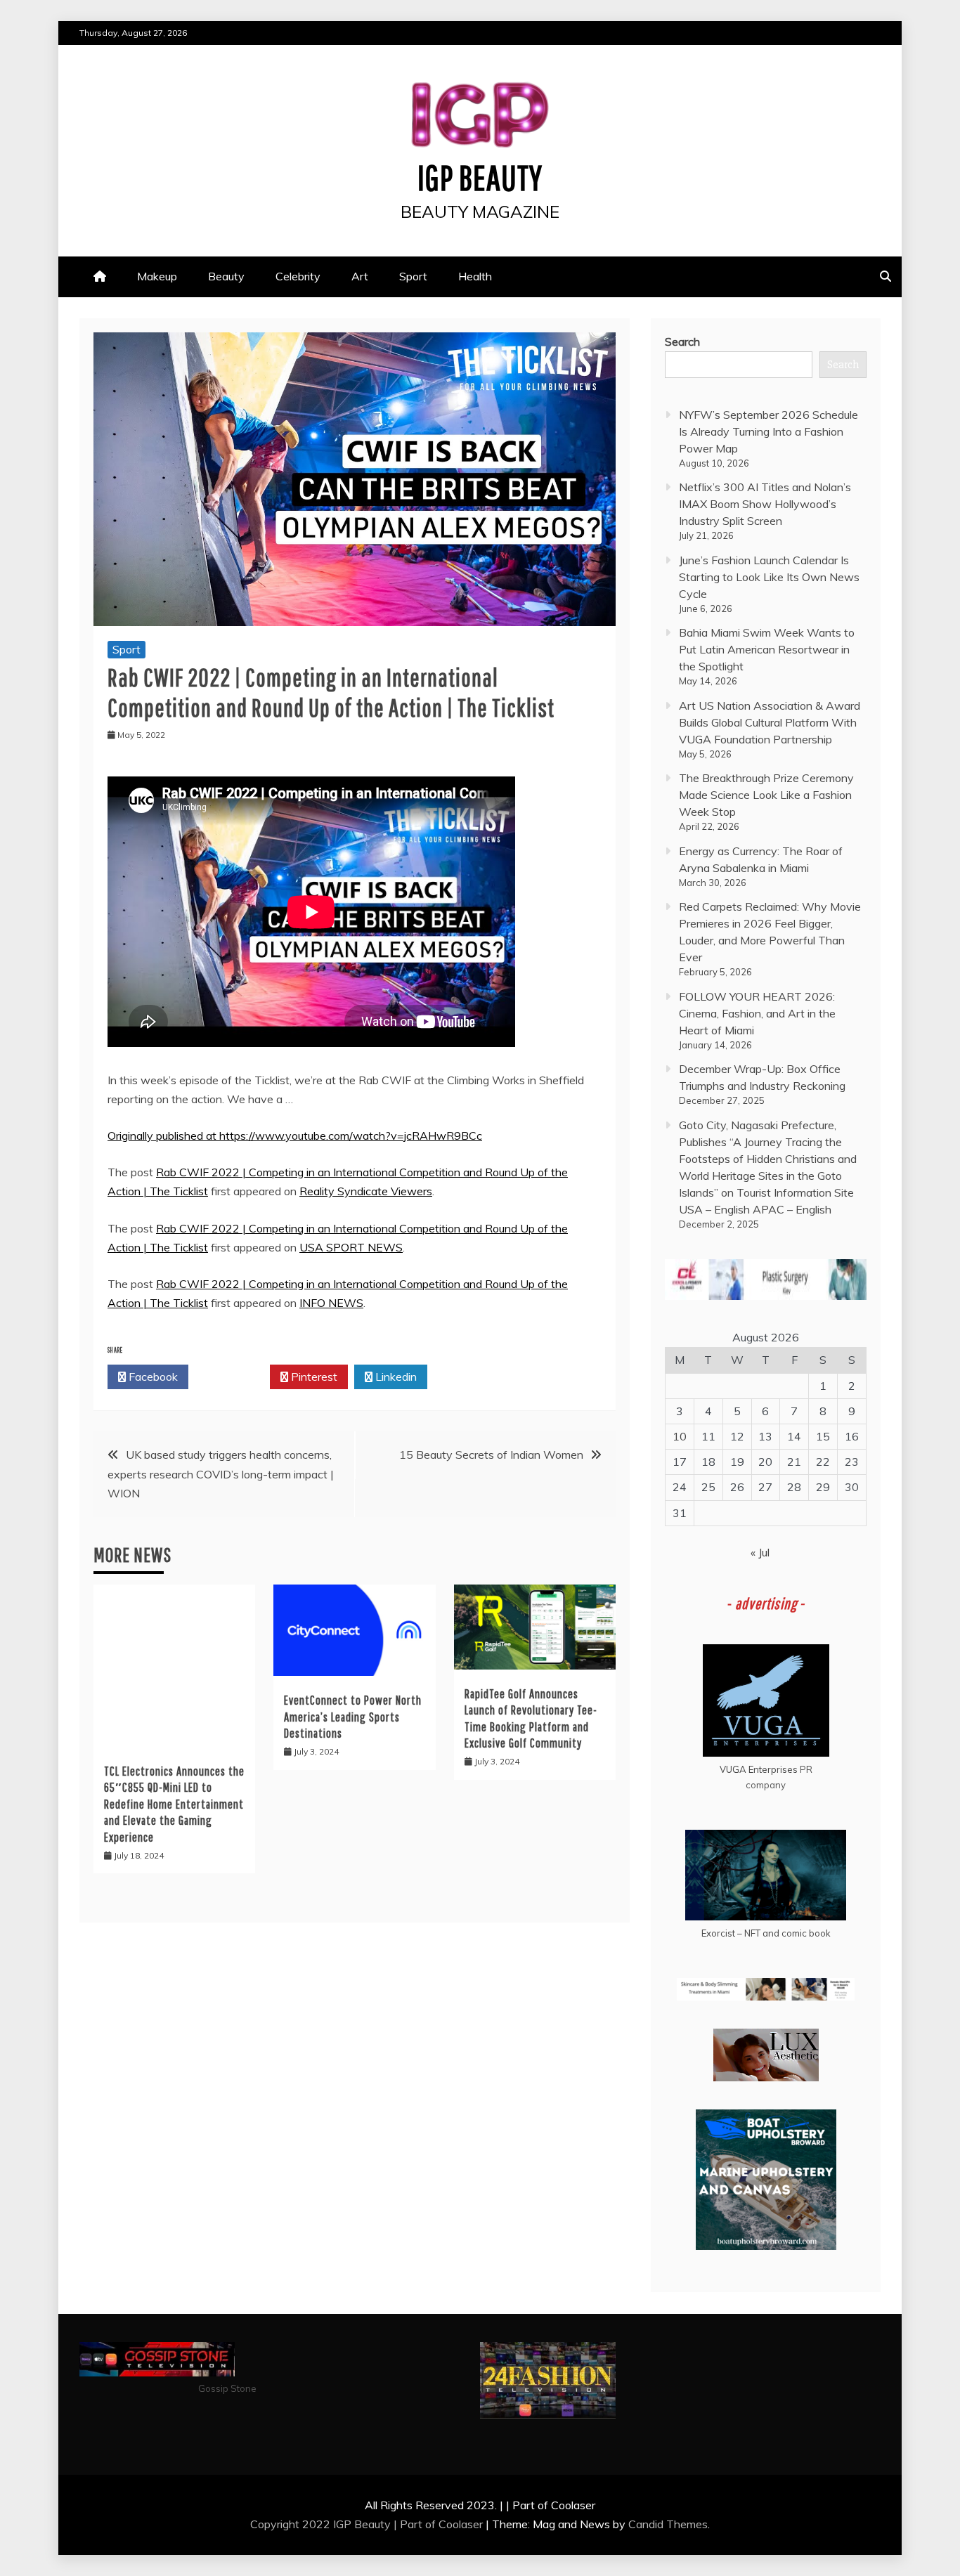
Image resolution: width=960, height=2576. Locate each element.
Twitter (233, 1377)
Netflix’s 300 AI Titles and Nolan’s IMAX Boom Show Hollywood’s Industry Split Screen (765, 504)
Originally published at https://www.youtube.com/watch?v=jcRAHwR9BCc (295, 1136)
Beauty (226, 276)
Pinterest (313, 1377)
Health (475, 276)
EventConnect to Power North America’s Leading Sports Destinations (353, 1717)
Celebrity (298, 276)
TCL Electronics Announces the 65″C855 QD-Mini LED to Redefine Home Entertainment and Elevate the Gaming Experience (174, 1804)
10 (680, 1436)
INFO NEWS (331, 1303)
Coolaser (461, 2524)
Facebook (152, 1377)
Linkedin (395, 1377)
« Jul (760, 1552)
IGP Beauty (480, 177)
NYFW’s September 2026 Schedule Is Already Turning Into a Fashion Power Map (768, 431)
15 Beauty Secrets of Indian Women (491, 1455)
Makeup (157, 276)
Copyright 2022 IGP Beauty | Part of (344, 2524)
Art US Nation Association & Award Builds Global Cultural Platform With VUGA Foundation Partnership (770, 722)
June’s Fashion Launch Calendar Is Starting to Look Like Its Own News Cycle (769, 577)
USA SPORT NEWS (351, 1247)
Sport (413, 276)
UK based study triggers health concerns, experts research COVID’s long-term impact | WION (221, 1474)
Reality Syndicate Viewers (366, 1191)
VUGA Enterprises (759, 1769)
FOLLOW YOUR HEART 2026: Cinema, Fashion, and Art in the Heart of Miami (757, 1013)
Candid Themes (668, 2524)
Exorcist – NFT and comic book (766, 1933)
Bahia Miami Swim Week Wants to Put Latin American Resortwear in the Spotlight (767, 649)
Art (360, 276)
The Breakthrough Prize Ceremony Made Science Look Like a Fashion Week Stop (766, 795)
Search (682, 341)
